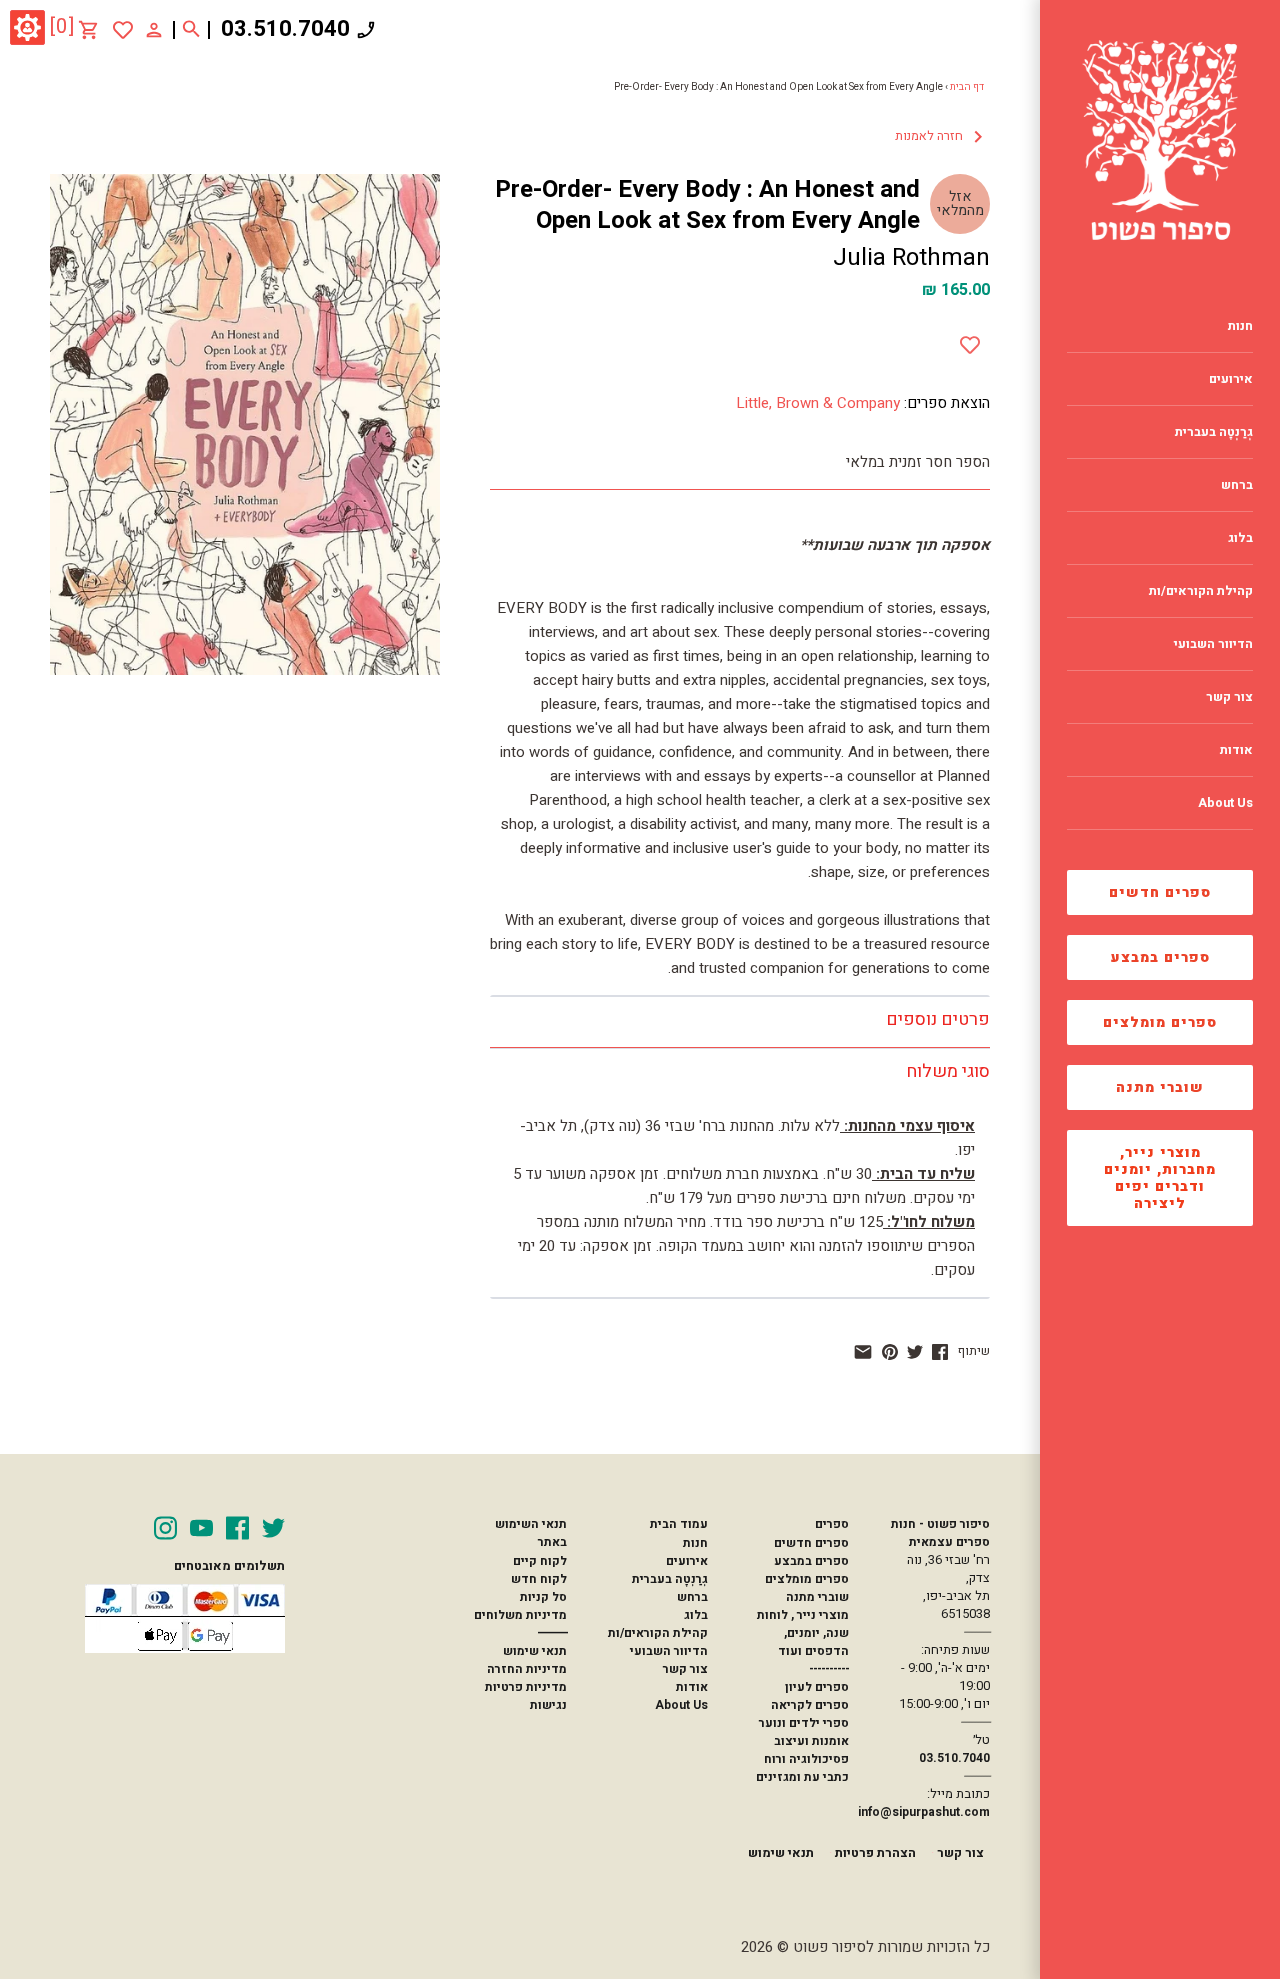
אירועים (687, 1561)
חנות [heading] (1240, 326)
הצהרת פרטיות (875, 1853)
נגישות (548, 1705)
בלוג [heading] (1240, 538)
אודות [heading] (1236, 750)
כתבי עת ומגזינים (802, 1777)
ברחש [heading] (1237, 485)
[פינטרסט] (890, 1352)
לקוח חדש (539, 1579)
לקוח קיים (540, 1561)
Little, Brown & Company (818, 403)
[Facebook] (237, 1528)
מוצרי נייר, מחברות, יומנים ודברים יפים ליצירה (1160, 1178)
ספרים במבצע (1160, 957)
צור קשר (685, 1669)
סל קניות (543, 1597)
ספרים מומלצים (1160, 1022)
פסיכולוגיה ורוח (806, 1759)
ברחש (692, 1597)
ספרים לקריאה (810, 1705)
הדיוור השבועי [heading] (1213, 644)
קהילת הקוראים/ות (658, 1633)
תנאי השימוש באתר (531, 1533)
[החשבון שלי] (154, 29)
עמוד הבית (679, 1524)
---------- (829, 1669)
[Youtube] (201, 1528)
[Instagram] (165, 1528)
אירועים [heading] (1231, 379)
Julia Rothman (911, 257)
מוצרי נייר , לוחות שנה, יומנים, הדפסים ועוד (803, 1633)
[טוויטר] (915, 1352)
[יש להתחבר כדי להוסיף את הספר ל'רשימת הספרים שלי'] (123, 30)
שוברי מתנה (1160, 1087)
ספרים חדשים (1160, 892)
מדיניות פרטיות (526, 1687)
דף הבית (967, 87)
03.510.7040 (285, 29)
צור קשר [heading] (1229, 697)
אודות (692, 1687)
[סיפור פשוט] (1160, 140)
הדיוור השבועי (669, 1651)
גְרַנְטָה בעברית (670, 1579)
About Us (681, 1705)
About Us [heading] (1225, 803)
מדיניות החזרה (527, 1669)
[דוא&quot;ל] (863, 1352)
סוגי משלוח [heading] (948, 1071)
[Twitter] (273, 1528)
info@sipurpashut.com (924, 1812)
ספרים (832, 1524)
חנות (695, 1543)
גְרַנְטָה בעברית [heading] (1214, 432)
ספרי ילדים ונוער (804, 1723)
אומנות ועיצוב (811, 1741)
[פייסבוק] (940, 1352)
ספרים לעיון (817, 1687)
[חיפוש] (191, 30)
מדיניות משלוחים (520, 1615)
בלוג (696, 1615)
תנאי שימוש (535, 1651)
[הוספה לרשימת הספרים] (970, 341)
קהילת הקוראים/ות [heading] (1201, 591)
